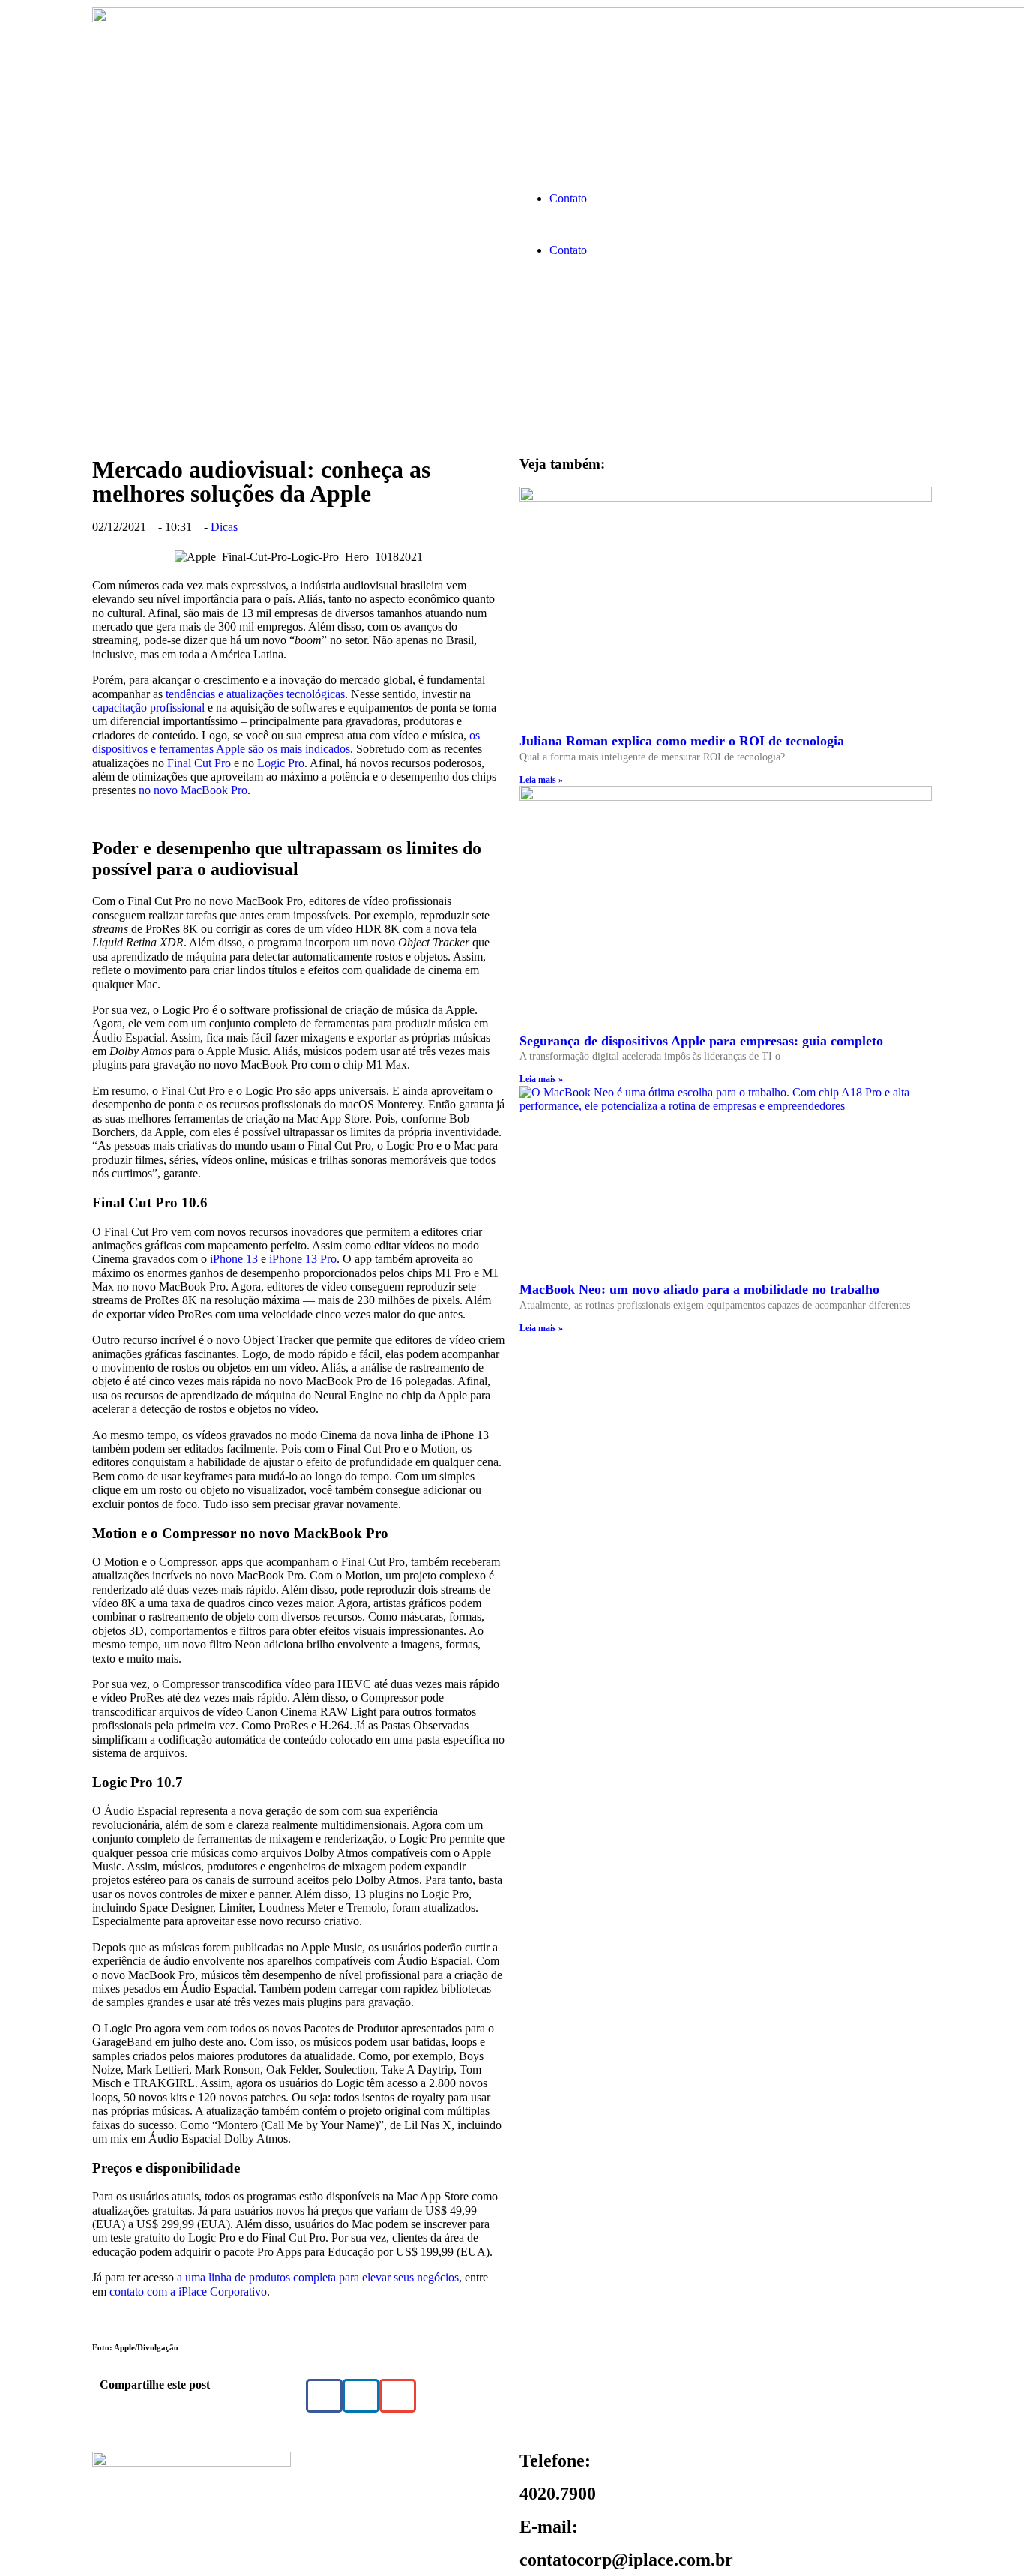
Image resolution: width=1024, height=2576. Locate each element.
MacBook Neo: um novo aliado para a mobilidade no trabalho (699, 1289)
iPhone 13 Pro (303, 1259)
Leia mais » (541, 780)
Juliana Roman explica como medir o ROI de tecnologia (682, 741)
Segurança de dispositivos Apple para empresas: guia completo (701, 1041)
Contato (568, 198)
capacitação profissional (148, 708)
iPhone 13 (234, 1259)
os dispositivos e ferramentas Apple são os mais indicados (286, 742)
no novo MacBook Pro (193, 790)
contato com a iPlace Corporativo (188, 2291)
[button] (726, 225)
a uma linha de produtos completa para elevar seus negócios (318, 2277)
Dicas (224, 527)
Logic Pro (281, 763)
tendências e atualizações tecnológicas (255, 694)
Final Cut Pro (199, 763)
